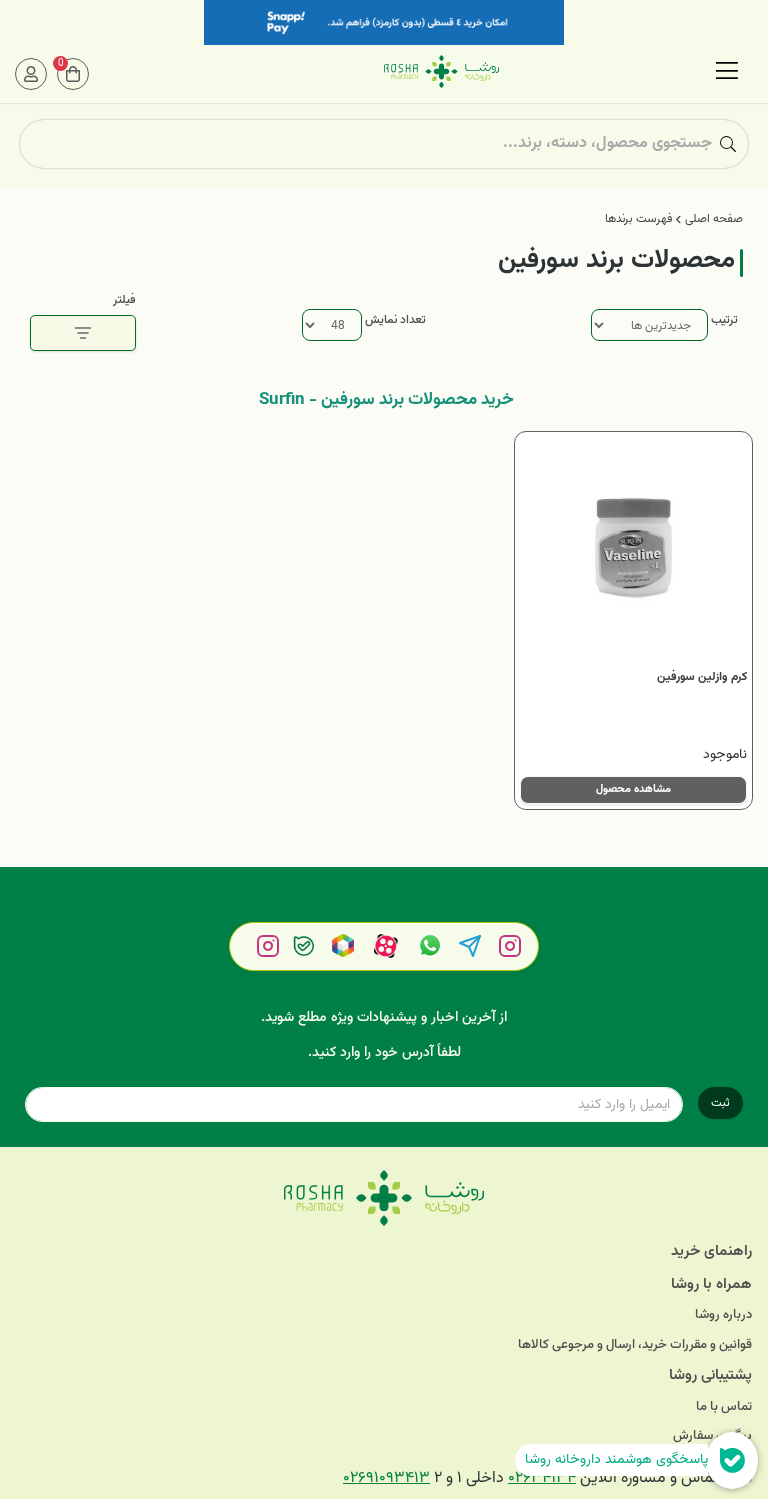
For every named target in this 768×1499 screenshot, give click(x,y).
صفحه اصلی (714, 219)
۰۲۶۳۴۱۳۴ (542, 1478)
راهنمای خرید (711, 1251)
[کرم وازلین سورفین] (633, 550)
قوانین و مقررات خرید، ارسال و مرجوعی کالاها (635, 1345)
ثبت (720, 1103)
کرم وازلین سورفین (702, 677)
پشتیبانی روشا (710, 1375)
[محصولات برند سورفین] (384, 1198)
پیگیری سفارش (712, 1436)
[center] (728, 144)
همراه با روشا (711, 1284)
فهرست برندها (638, 219)
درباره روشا (723, 1315)
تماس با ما (724, 1407)
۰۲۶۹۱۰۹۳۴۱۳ (386, 1478)
